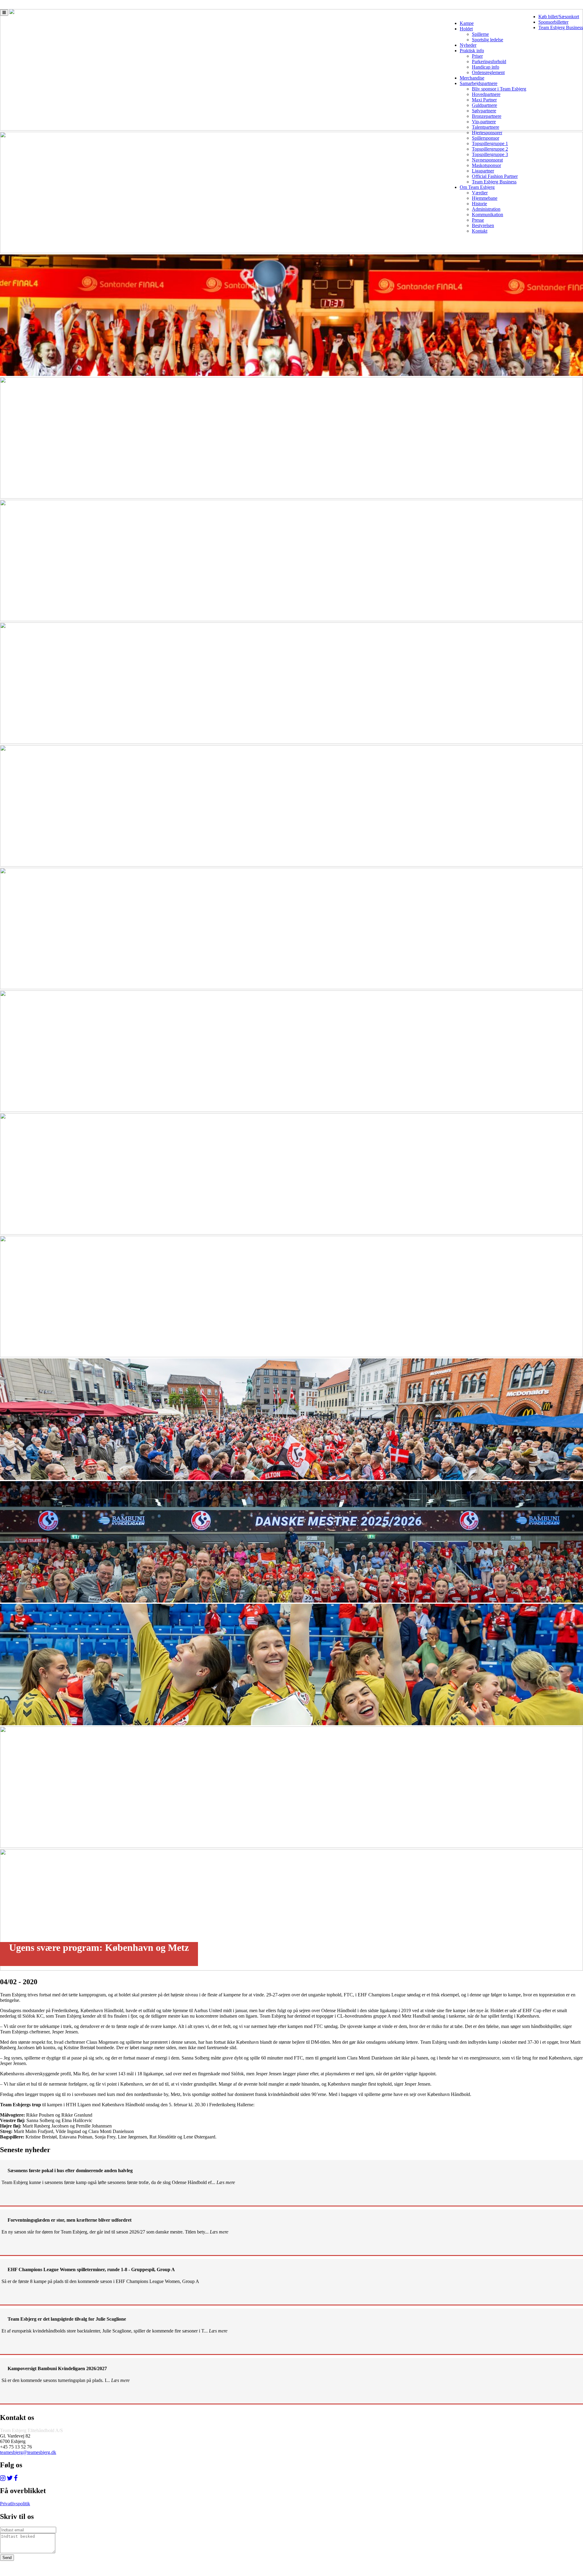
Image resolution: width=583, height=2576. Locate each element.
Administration (486, 209)
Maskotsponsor (486, 165)
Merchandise (472, 78)
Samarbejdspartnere (479, 83)
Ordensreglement (488, 72)
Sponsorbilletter (553, 22)
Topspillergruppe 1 (490, 143)
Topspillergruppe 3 (490, 154)
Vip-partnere (484, 122)
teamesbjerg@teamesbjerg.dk (28, 2452)
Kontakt (480, 231)
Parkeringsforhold (489, 61)
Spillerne (480, 34)
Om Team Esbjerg (477, 187)
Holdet (466, 29)
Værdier (480, 193)
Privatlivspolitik (15, 2504)
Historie (479, 204)
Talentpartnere (486, 127)
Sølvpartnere (484, 111)
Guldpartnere (484, 105)
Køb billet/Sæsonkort (559, 17)
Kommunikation (488, 215)
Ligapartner (483, 171)
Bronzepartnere (487, 116)
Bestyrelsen (483, 225)
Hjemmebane (485, 198)
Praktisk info (472, 51)
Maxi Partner (484, 100)
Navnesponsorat (487, 160)
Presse (478, 220)
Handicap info (486, 67)
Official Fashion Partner (495, 176)
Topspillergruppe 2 (490, 149)
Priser (477, 56)
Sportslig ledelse (488, 40)
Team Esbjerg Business (561, 27)
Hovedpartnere (486, 94)
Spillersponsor (486, 138)
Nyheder (468, 45)
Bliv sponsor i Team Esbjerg (499, 89)
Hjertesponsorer (487, 133)
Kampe (467, 23)
